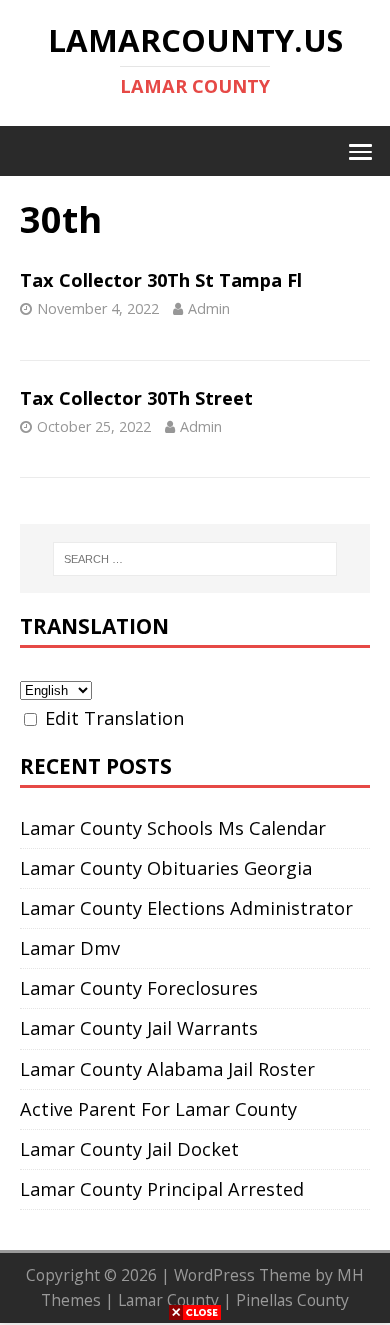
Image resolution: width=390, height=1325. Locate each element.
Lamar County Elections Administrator (186, 908)
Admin (209, 308)
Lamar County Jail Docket (129, 1149)
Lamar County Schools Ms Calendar (173, 828)
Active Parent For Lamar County (158, 1109)
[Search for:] (195, 559)
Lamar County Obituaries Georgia (166, 868)
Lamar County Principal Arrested (162, 1189)
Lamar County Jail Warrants (139, 1028)
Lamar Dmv (70, 948)
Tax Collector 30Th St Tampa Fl (161, 280)
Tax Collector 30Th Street (136, 398)
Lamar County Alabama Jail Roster (167, 1069)
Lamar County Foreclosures (139, 988)
